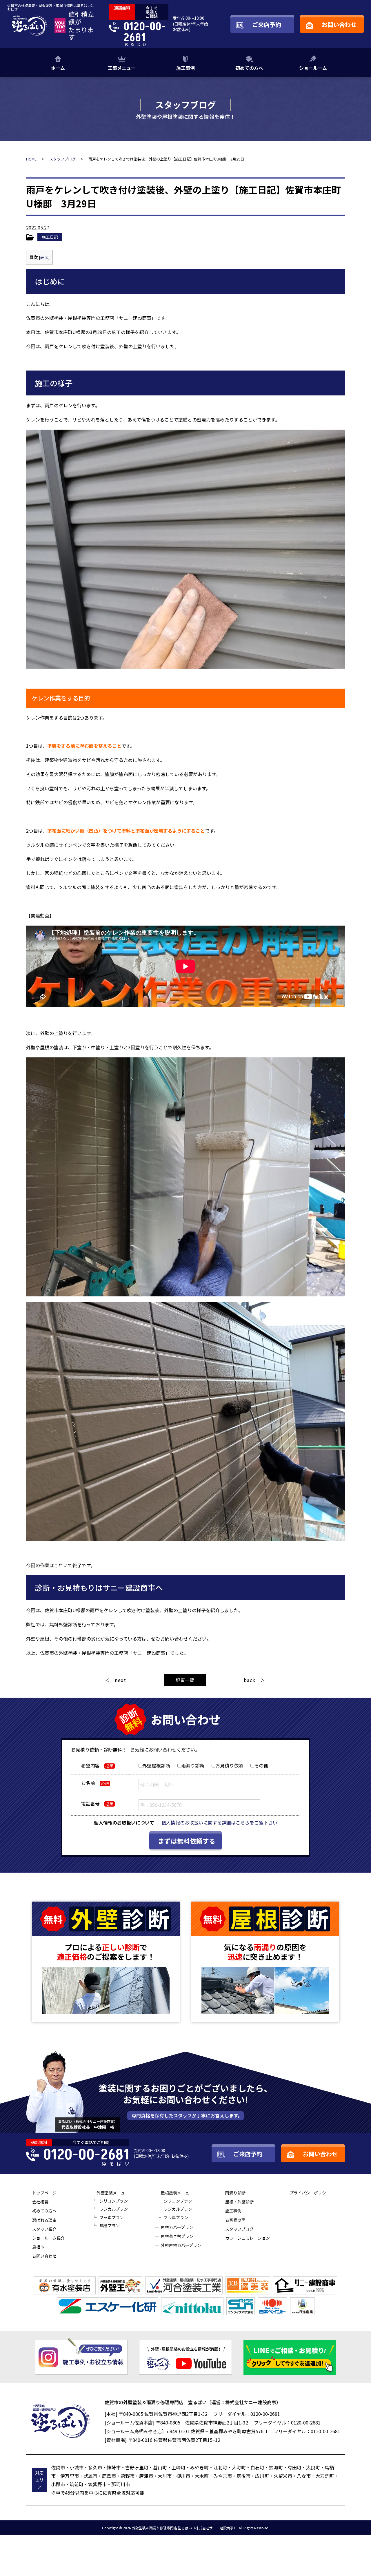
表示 (44, 257)
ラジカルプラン (114, 2209)
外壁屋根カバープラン (181, 2245)
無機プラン (110, 2225)
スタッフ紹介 (44, 2229)
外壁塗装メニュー (113, 2193)
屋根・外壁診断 (239, 2202)
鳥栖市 (38, 2247)
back (250, 1680)
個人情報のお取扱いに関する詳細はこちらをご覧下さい (219, 1822)
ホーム (58, 68)
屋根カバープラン (177, 2227)
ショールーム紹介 (48, 2238)
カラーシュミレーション (248, 2238)
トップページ (44, 2193)
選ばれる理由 (44, 2220)
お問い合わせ (44, 2256)
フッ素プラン (112, 2217)
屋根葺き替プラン (177, 2236)
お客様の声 (235, 2220)
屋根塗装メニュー (177, 2193)
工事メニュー (122, 68)
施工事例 (185, 68)
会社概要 (40, 2202)
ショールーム (313, 68)
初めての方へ (249, 68)
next (120, 1680)
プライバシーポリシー (310, 2193)
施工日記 (50, 237)
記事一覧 (185, 1680)
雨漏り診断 (235, 2193)
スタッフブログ (239, 2229)
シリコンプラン (114, 2201)
